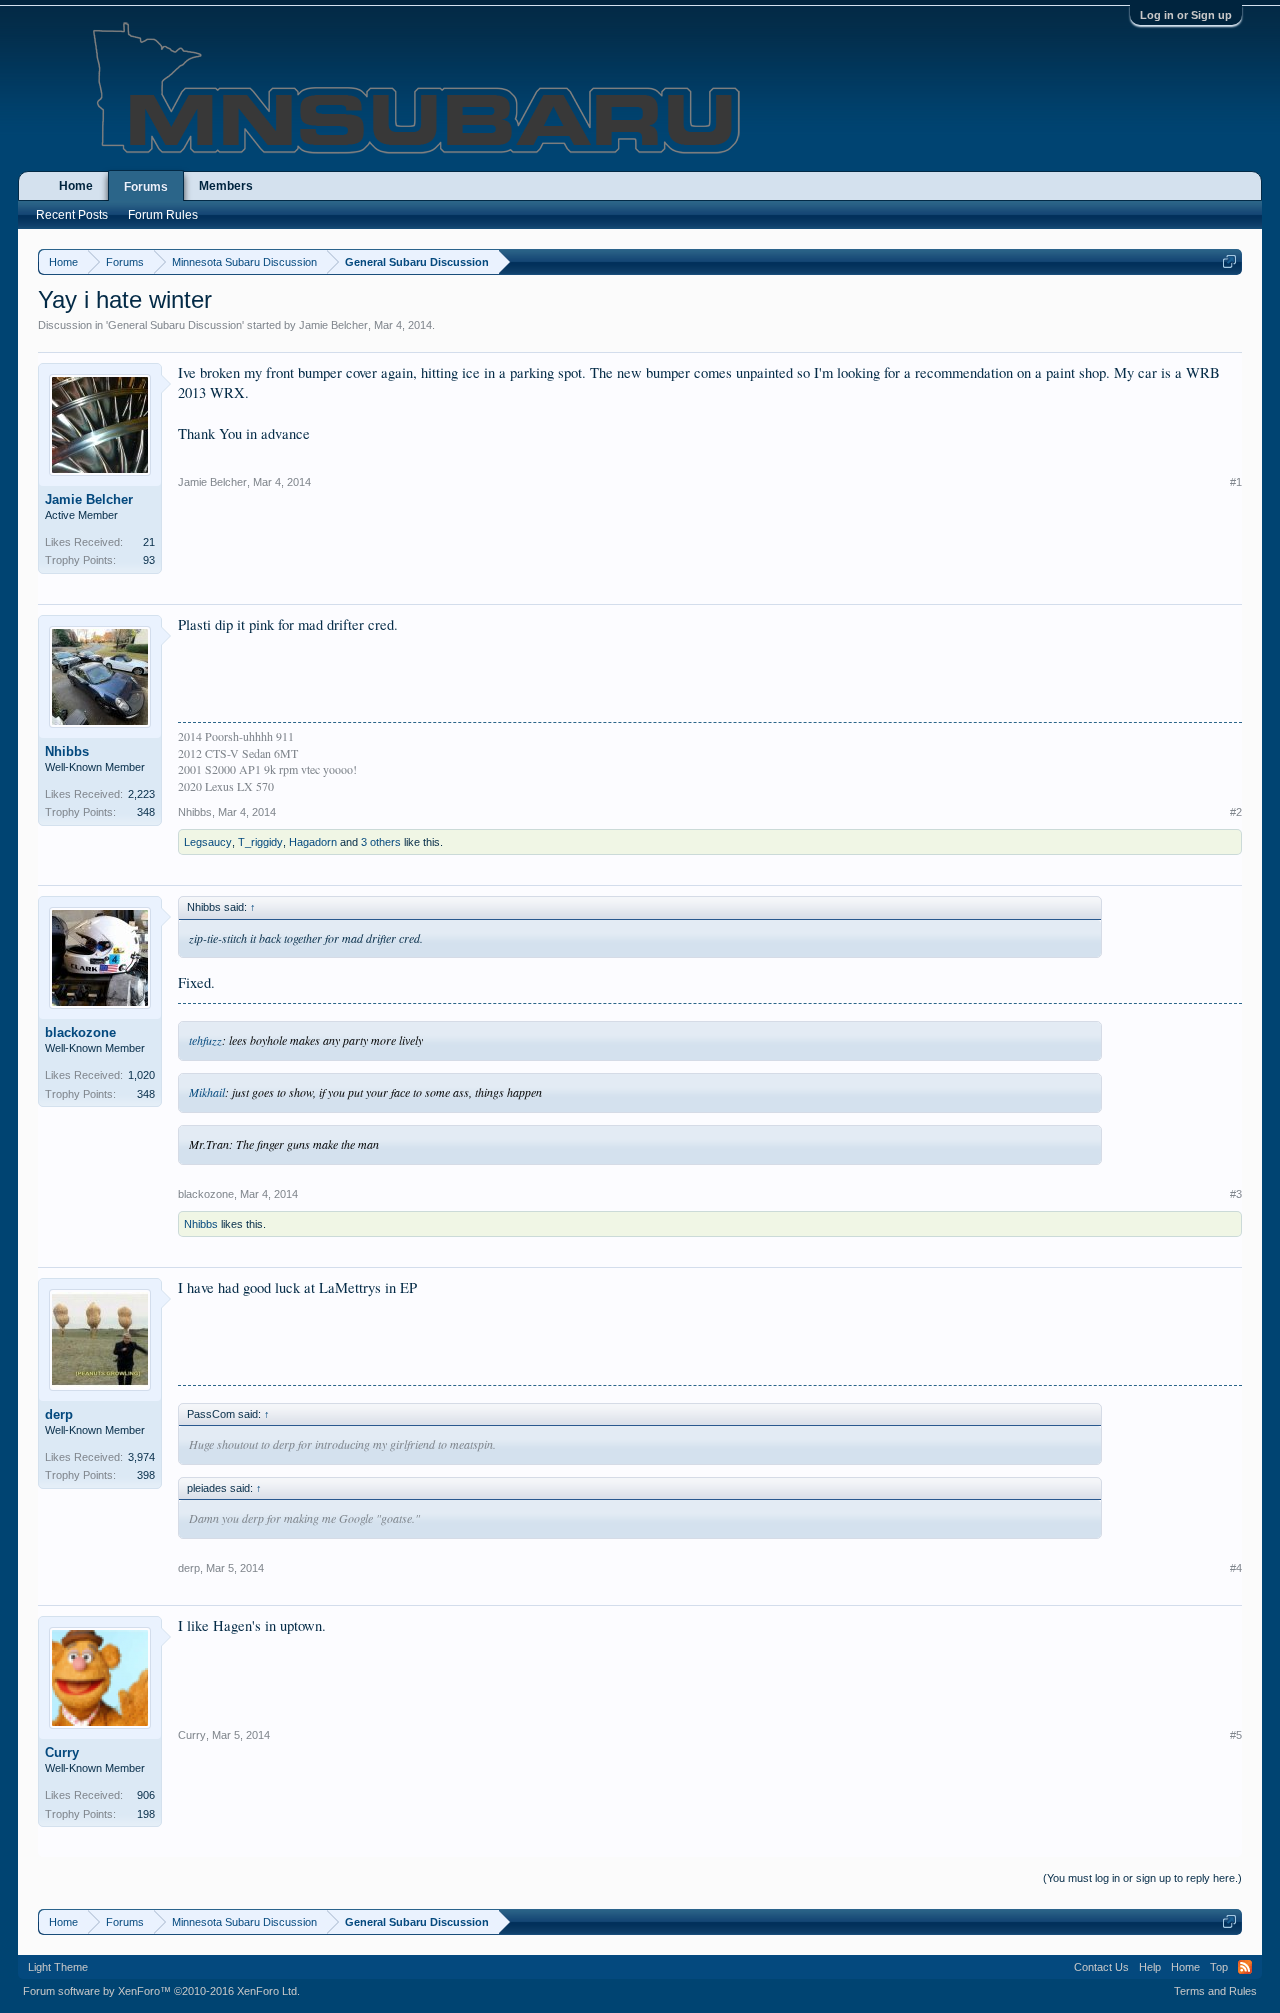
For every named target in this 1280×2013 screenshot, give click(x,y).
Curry (62, 1752)
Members (226, 186)
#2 (1236, 812)
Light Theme (58, 1967)
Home (76, 186)
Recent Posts (72, 215)
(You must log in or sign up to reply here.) (1142, 1878)
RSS (1245, 1967)
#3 (1236, 1194)
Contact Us (1101, 1967)
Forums (146, 187)
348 (146, 812)
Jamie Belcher (333, 325)
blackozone (80, 1032)
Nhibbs (67, 751)
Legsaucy (208, 842)
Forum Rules (163, 215)
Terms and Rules (1215, 1991)
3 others (381, 842)
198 (146, 1814)
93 (149, 560)
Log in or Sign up (1186, 15)
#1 (1236, 482)
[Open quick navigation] (1229, 261)
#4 (1236, 1568)
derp (59, 1414)
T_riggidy (260, 842)
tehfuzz (205, 1040)
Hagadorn (313, 842)
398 (146, 1475)
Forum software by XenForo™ (161, 1991)
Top (1219, 1967)
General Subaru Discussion (175, 325)
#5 (1236, 1735)
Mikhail (207, 1092)
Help (1150, 1967)
